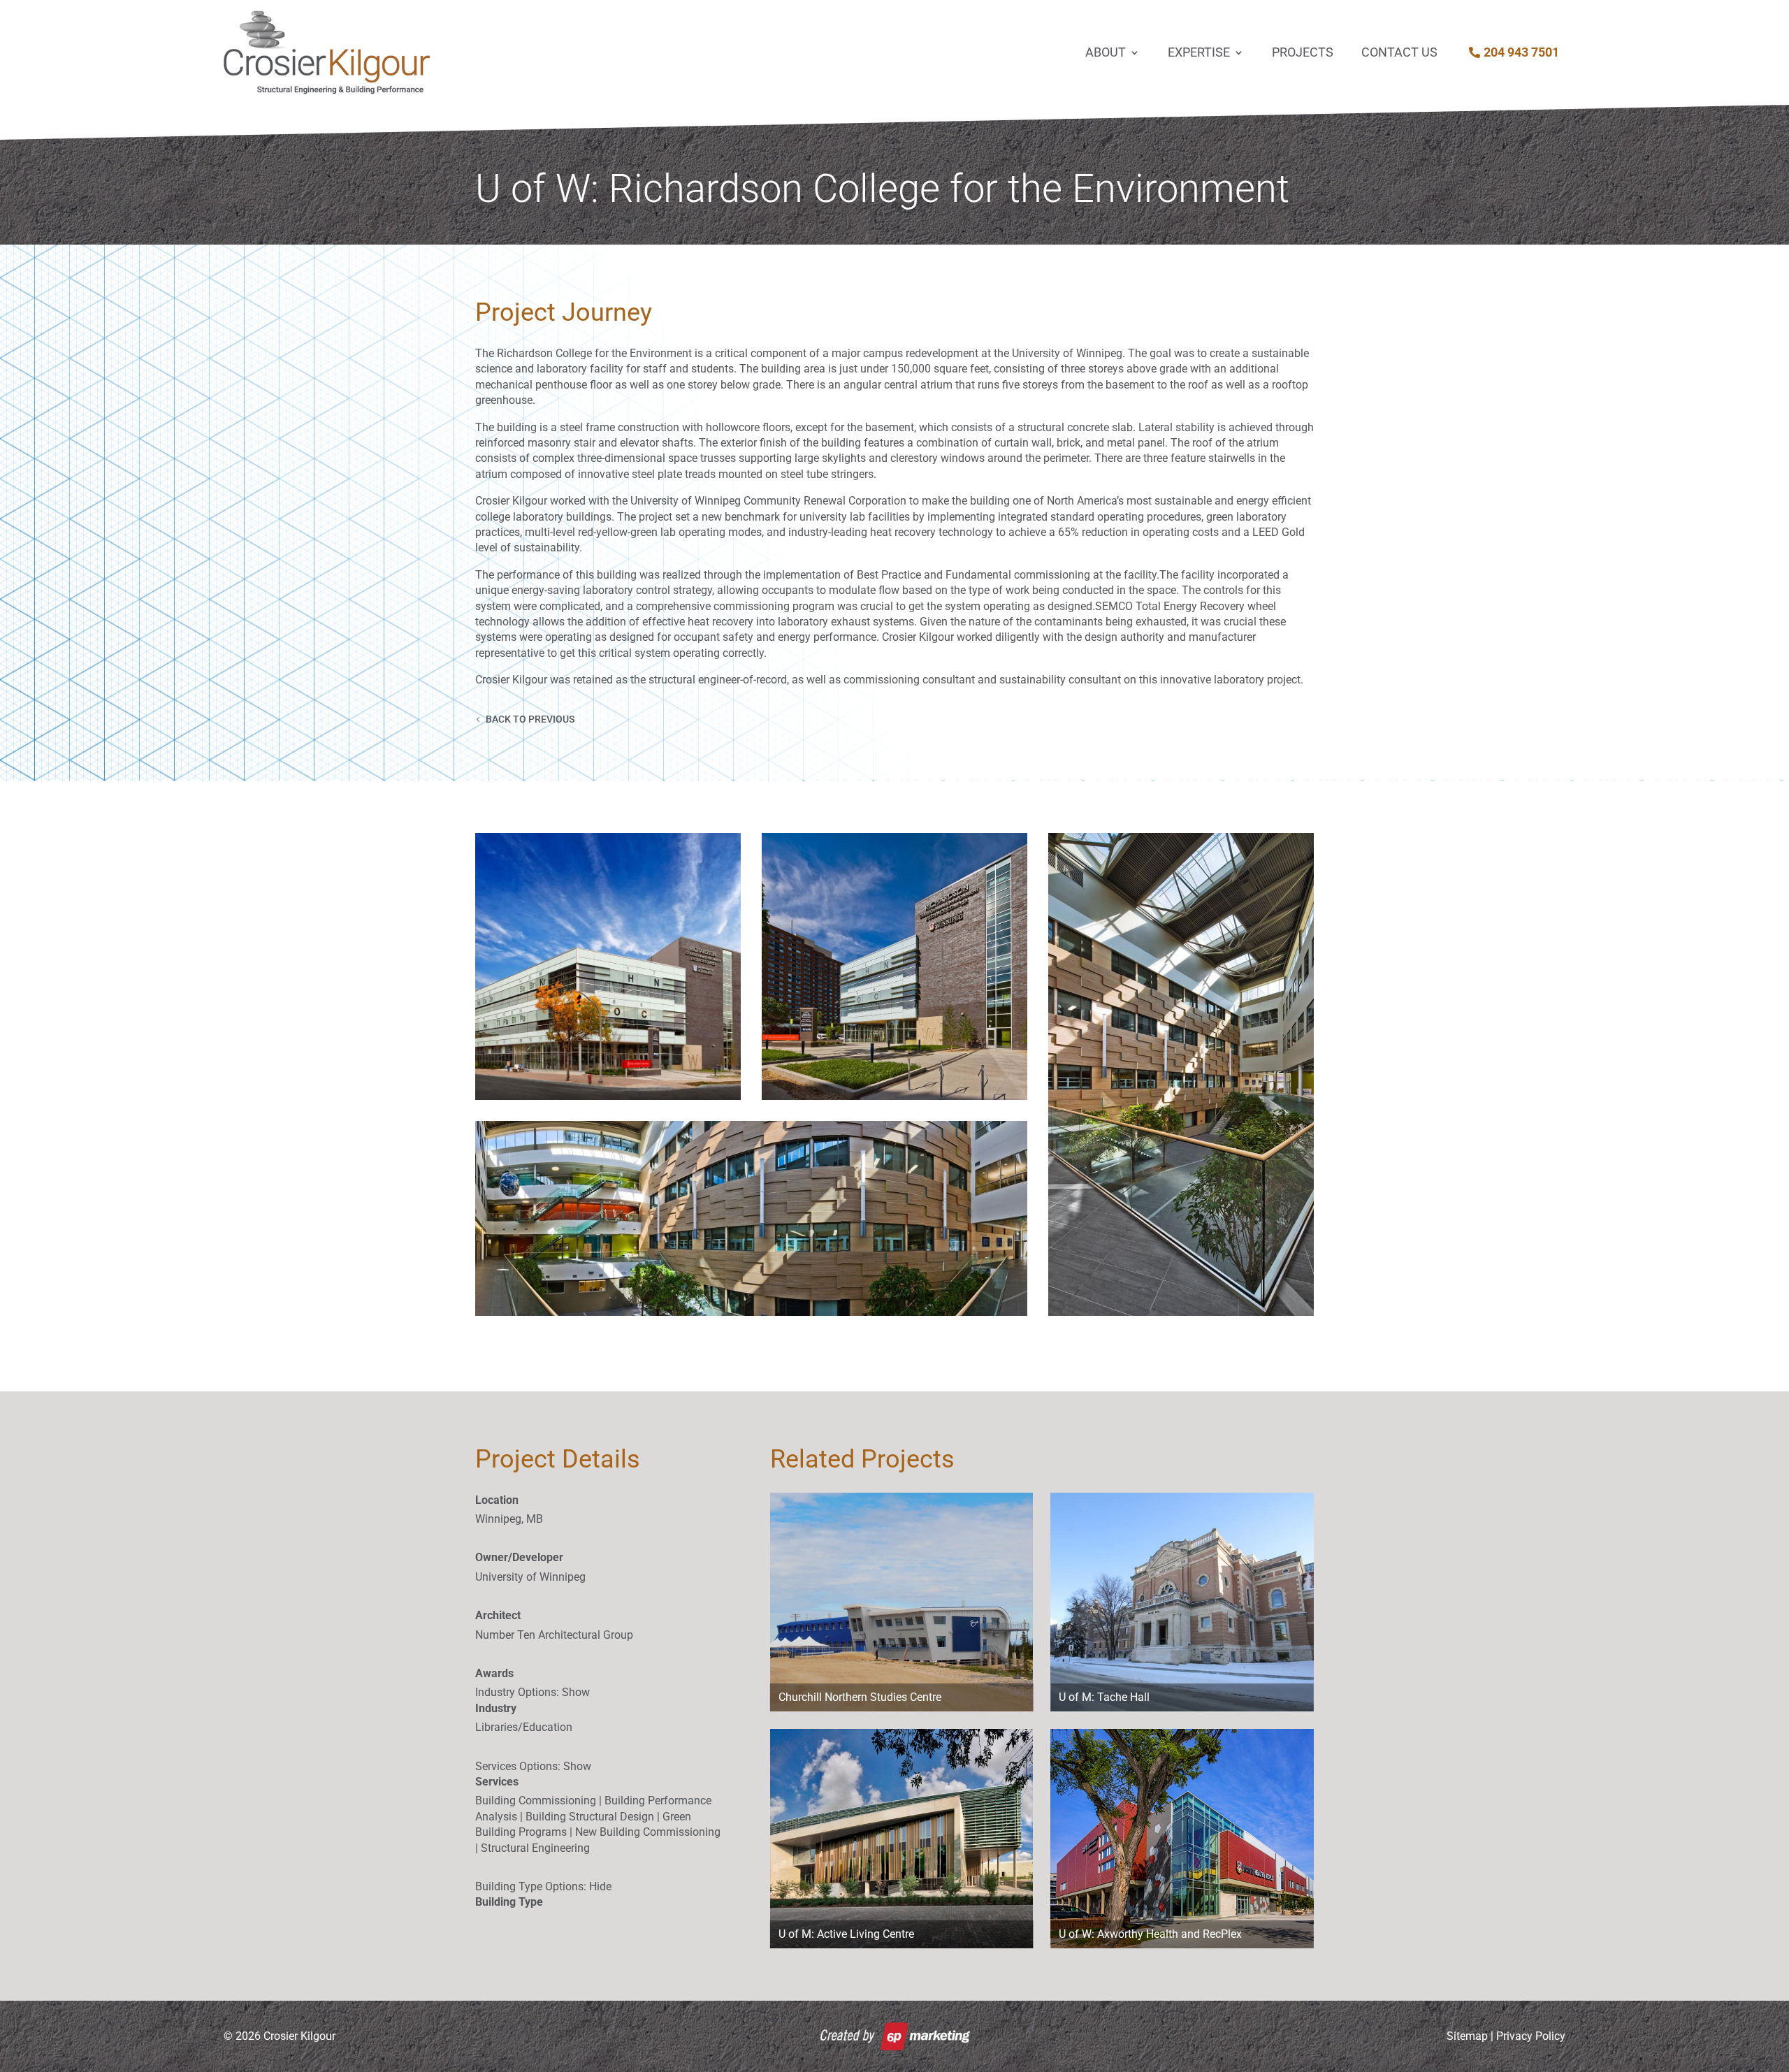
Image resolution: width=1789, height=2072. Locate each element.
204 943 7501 (1521, 52)
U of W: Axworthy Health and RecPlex (1150, 1934)
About (1106, 52)
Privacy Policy (1531, 2036)
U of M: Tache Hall (1104, 1697)
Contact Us (1399, 52)
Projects (1303, 52)
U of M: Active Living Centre (846, 1934)
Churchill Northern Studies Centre (860, 1697)
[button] (608, 966)
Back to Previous (530, 719)
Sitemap (1467, 2036)
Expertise (1199, 52)
